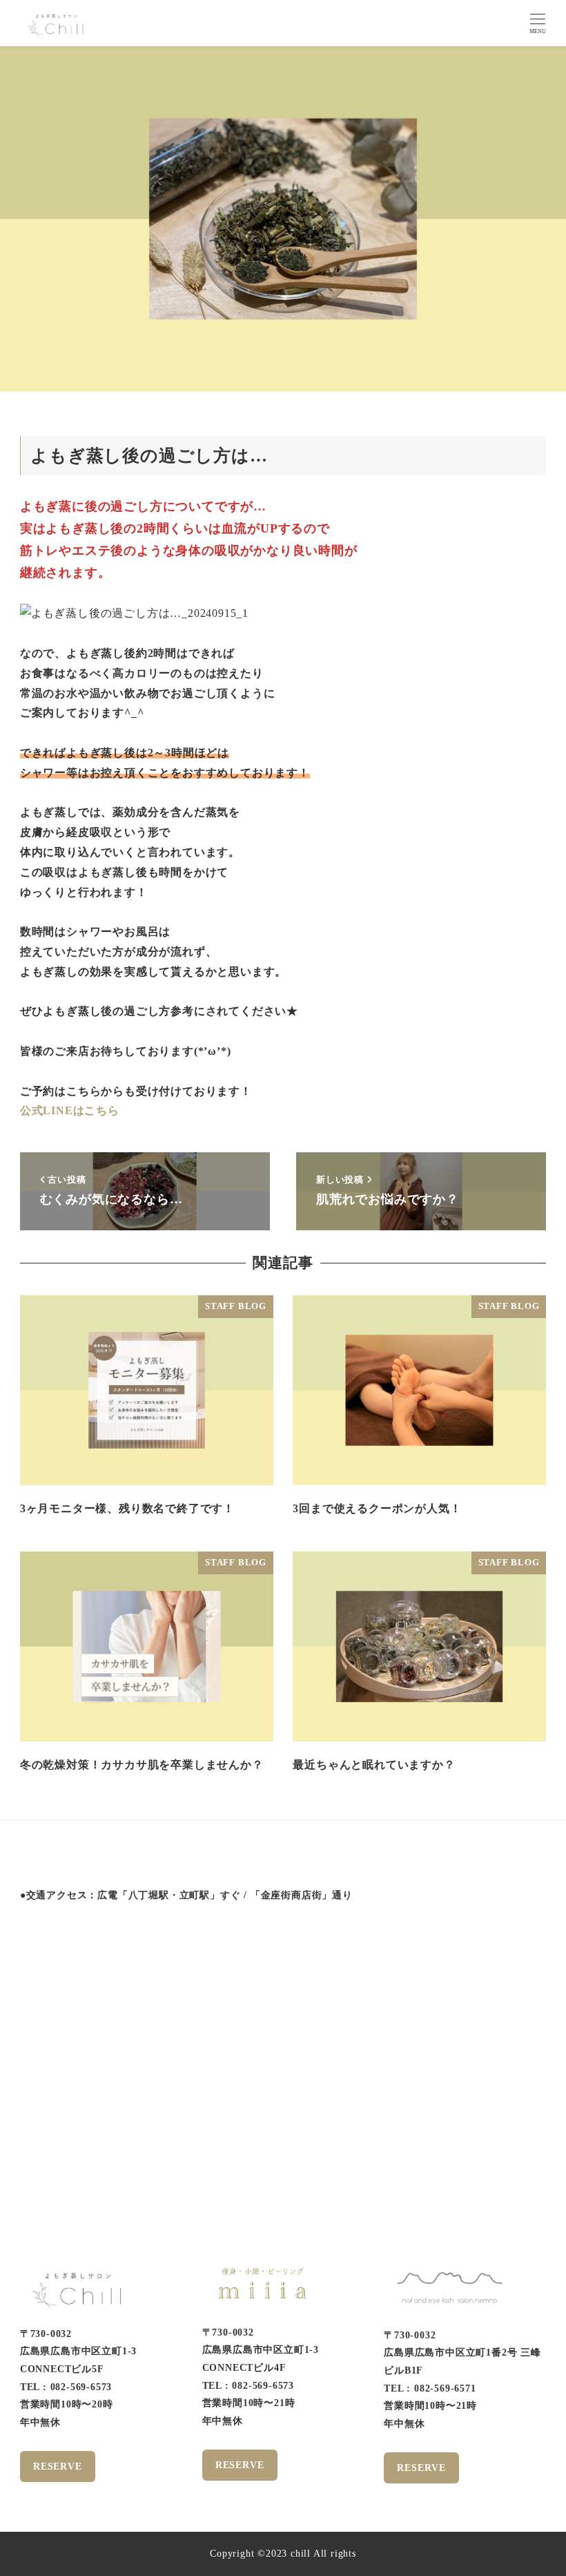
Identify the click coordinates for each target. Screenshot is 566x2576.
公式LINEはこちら (70, 1110)
